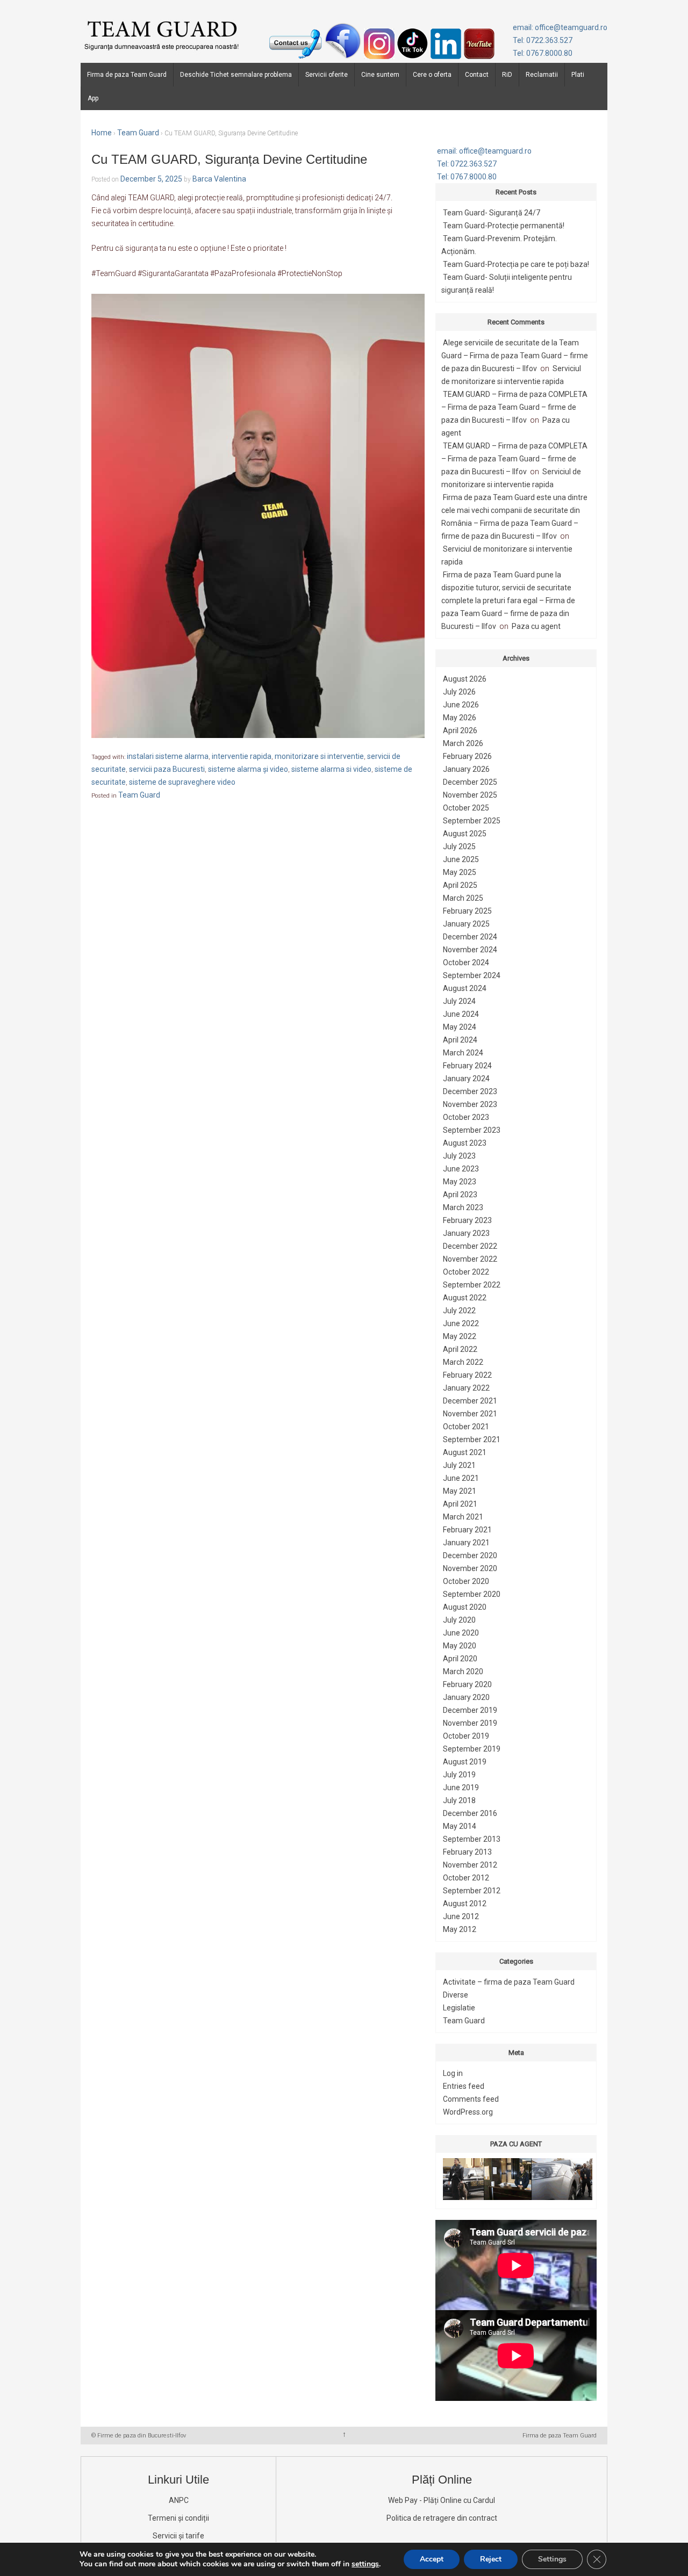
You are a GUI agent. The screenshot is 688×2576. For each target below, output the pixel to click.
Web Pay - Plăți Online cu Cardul (442, 2500)
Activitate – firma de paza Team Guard (509, 1982)
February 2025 (467, 911)
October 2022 (466, 1272)
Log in (453, 2073)
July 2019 (459, 1775)
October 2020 (466, 1581)
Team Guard (138, 133)
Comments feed (471, 2099)
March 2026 (463, 743)
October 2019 (466, 1736)
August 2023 (465, 1143)
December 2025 (470, 782)
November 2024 (470, 950)
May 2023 (460, 1182)
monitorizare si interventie (319, 756)
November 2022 (470, 1259)
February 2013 (467, 1852)
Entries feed (464, 2086)
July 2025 (459, 846)
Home (102, 133)
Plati (578, 75)
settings (365, 2564)
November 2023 (470, 1104)
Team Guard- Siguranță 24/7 (492, 213)
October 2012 (466, 1878)
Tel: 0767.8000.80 (543, 53)
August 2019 (465, 1762)
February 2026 (467, 756)
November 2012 (470, 1865)
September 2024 (472, 975)
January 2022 (466, 1388)
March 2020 (463, 1671)
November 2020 (470, 1568)
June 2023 (461, 1169)
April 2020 (460, 1659)
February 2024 (467, 1066)
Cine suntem (380, 75)
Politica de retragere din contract (442, 2518)
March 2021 (463, 1517)
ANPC (179, 2500)
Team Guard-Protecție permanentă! (504, 226)
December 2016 (470, 1813)
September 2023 (472, 1130)
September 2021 (472, 1439)
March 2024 (463, 1053)
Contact (477, 75)
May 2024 (460, 1027)
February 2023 (467, 1220)
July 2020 (459, 1620)
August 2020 (465, 1607)
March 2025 (463, 898)
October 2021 (466, 1427)
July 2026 (459, 692)
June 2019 (461, 1788)
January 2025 (466, 924)
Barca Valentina (219, 179)
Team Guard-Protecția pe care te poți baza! (516, 264)
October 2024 (466, 963)
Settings (552, 2559)
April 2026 (460, 730)
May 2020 (460, 1646)
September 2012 (472, 1891)
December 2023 (470, 1091)
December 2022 (470, 1246)
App (93, 98)
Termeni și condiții (178, 2518)
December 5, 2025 (151, 179)
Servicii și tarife (178, 2536)
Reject (491, 2559)
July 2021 (459, 1465)
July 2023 (459, 1156)
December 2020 (470, 1555)
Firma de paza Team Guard (127, 75)
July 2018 (459, 1800)
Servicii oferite (327, 75)
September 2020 (472, 1594)
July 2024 (459, 1001)
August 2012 (465, 1904)
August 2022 (465, 1298)
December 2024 (470, 937)
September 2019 (472, 1749)
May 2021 (460, 1491)
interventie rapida (242, 756)
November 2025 (470, 795)
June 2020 (461, 1633)
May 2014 (460, 1826)
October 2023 (466, 1117)
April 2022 (460, 1349)
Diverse (456, 1995)
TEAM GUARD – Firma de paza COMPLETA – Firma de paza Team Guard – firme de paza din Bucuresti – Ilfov (514, 407)
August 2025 (465, 834)
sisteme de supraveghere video (182, 782)
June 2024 (461, 1014)
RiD (507, 75)
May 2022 (460, 1336)
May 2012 (460, 1929)
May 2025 (460, 872)
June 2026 (461, 705)
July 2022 (459, 1311)
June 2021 (461, 1478)
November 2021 (470, 1414)
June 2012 (461, 1916)
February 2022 (467, 1375)
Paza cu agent (536, 626)
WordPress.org (468, 2112)
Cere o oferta (432, 75)
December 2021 (470, 1401)
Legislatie (459, 2008)
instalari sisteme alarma (168, 756)
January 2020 (466, 1697)
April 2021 (460, 1504)
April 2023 (460, 1195)
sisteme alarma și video (248, 769)
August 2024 (465, 988)
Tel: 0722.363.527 (543, 40)
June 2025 (461, 859)
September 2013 (472, 1839)
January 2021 (466, 1543)
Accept (432, 2559)
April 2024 (460, 1040)
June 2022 (461, 1323)
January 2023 (466, 1233)
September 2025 (472, 821)
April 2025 (460, 885)
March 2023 (463, 1207)
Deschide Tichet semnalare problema (236, 75)
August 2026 (465, 679)
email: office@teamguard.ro (560, 27)
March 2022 (463, 1362)
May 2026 (460, 718)
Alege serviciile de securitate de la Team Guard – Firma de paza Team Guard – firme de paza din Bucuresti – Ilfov (515, 356)
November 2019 (470, 1723)
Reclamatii (542, 75)
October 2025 (466, 808)
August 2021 (465, 1452)
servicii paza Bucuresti (167, 769)
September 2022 (472, 1285)
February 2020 (467, 1684)
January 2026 (466, 769)
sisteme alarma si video (331, 769)
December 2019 (470, 1710)
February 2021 (467, 1530)
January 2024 (466, 1079)
